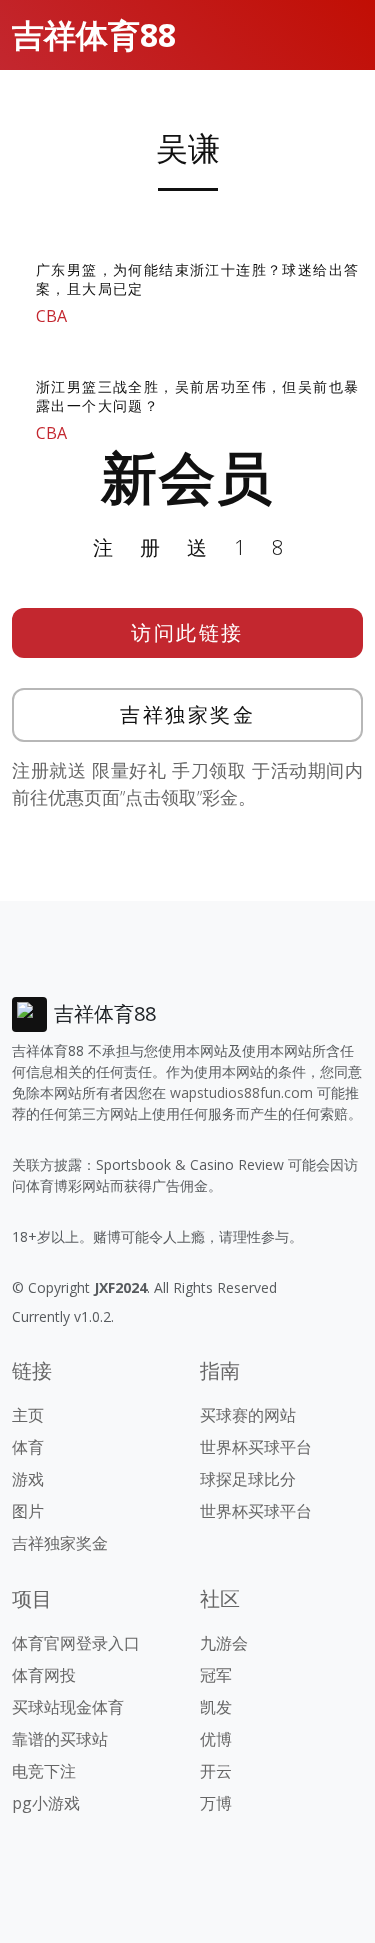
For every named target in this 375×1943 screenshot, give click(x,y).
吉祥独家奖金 (187, 714)
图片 (28, 1511)
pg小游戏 (46, 1803)
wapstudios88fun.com (241, 1092)
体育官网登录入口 (76, 1643)
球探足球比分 (248, 1479)
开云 (216, 1771)
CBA (51, 316)
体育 (28, 1447)
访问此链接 (187, 632)
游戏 (28, 1479)
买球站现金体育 (68, 1707)
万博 (216, 1803)
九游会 (224, 1643)
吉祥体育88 (94, 34)
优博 (216, 1739)
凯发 (216, 1707)
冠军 (216, 1675)
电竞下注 (44, 1771)
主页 (28, 1415)
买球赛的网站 (248, 1415)
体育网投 (44, 1675)
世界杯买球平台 (256, 1447)
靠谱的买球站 (60, 1739)
